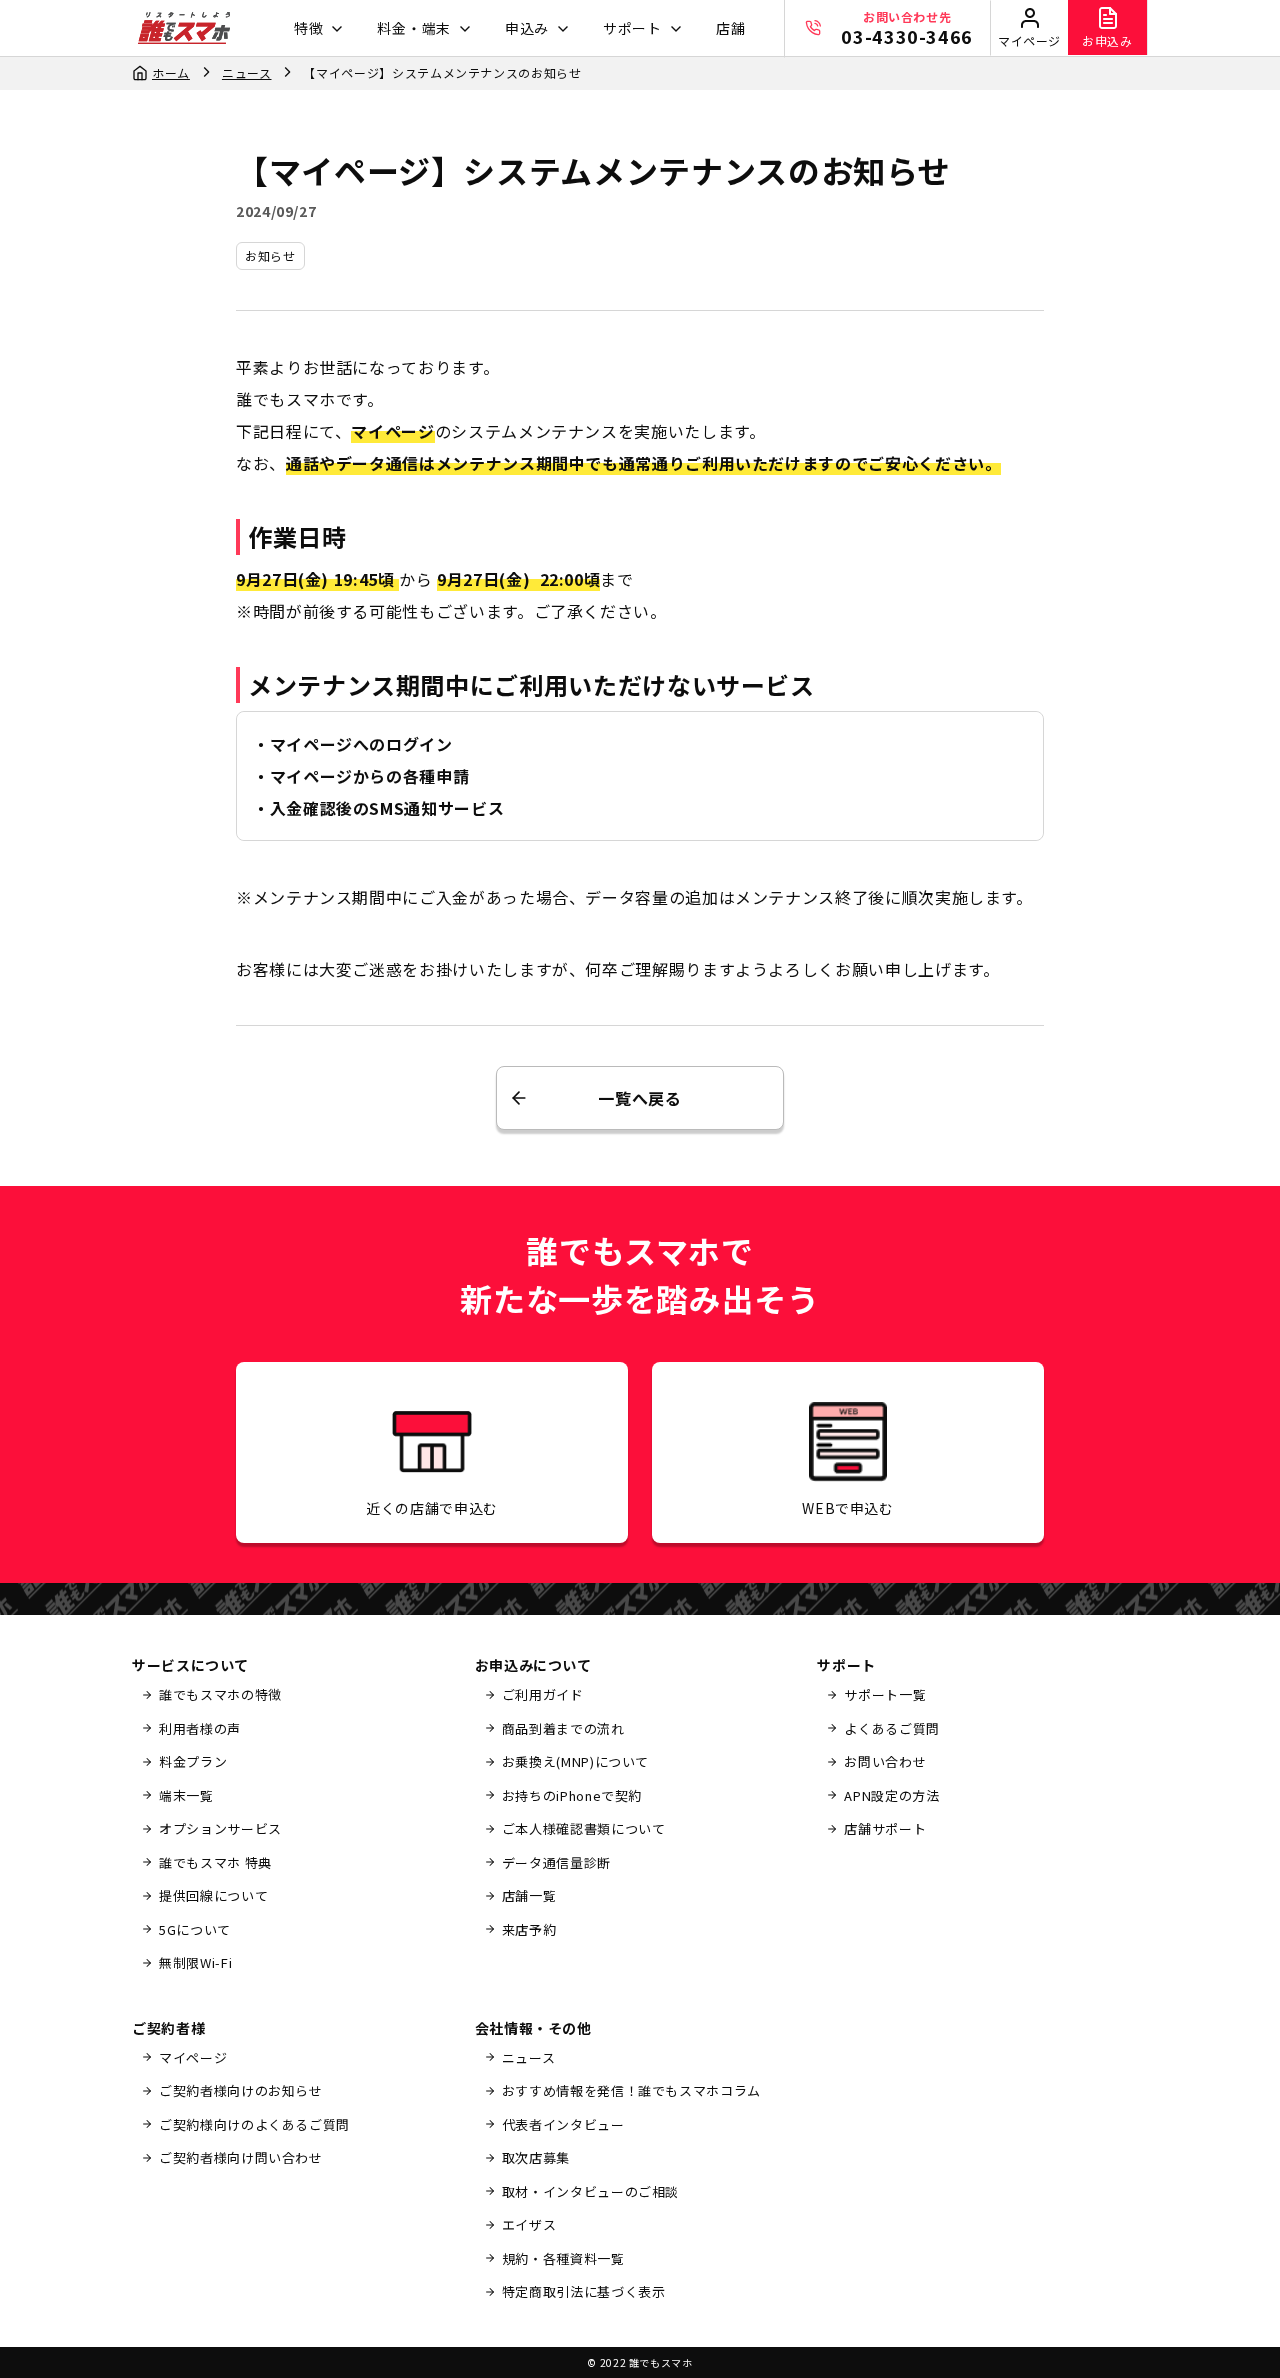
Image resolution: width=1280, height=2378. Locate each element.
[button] (316, 28)
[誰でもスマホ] (184, 28)
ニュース (247, 72)
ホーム (171, 72)
